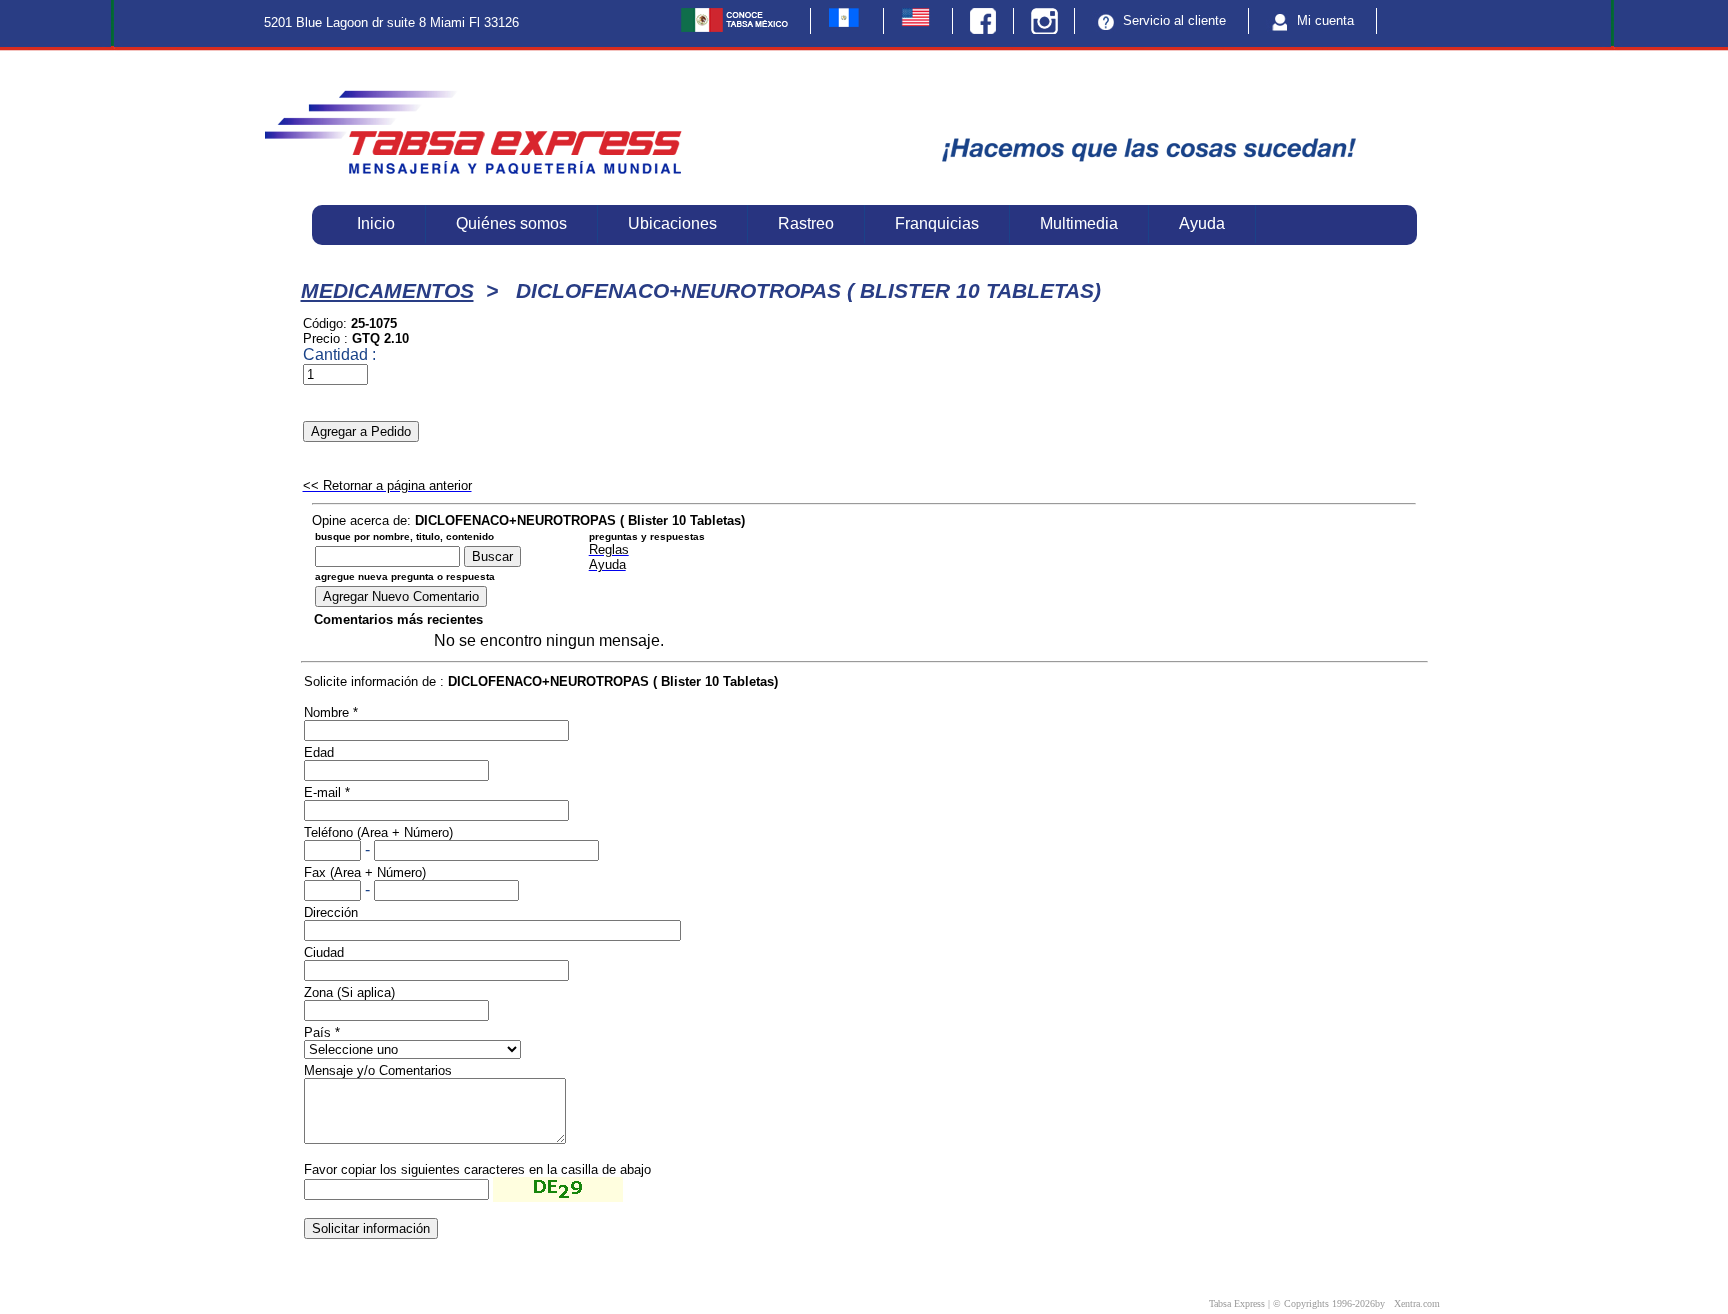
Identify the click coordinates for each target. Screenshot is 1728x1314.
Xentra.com (1417, 1303)
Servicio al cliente (1172, 20)
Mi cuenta (1323, 20)
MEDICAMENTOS (387, 291)
